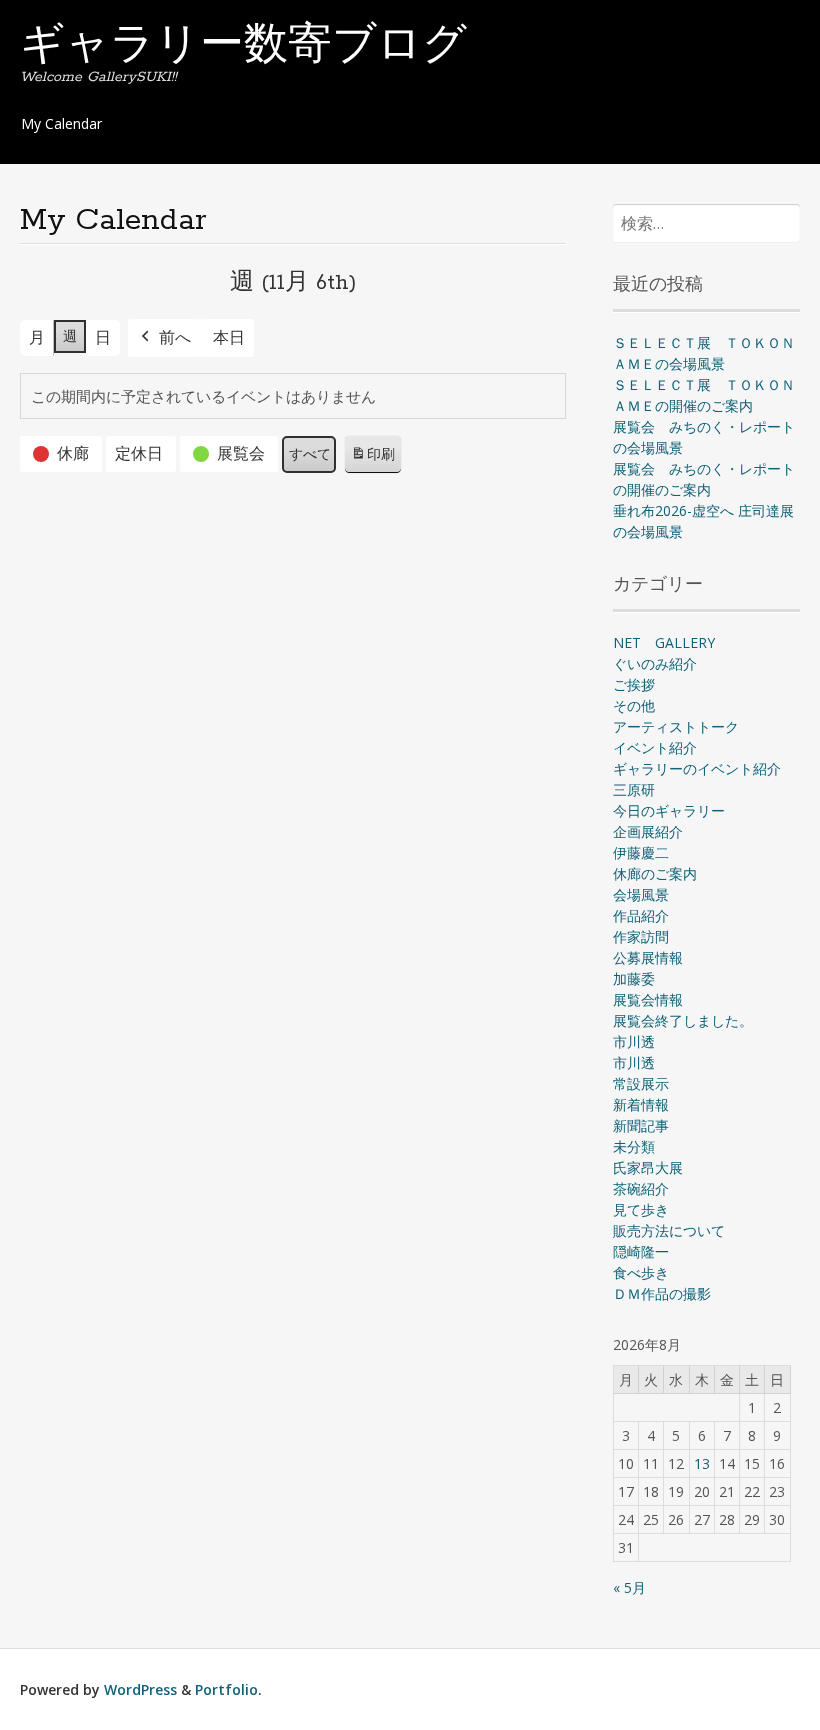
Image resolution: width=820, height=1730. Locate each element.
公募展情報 (648, 957)
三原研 (634, 789)
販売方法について (669, 1230)
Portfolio (226, 1689)
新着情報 (641, 1104)
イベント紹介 (655, 747)
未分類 (634, 1146)
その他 (634, 705)
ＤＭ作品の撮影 (662, 1293)
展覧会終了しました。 (683, 1020)
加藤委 (634, 978)
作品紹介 (641, 915)
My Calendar (61, 123)
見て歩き (641, 1209)
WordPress (140, 1689)
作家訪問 (641, 936)
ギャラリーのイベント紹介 (697, 768)
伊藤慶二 (641, 852)
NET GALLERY (664, 642)
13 (702, 1463)
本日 (229, 337)
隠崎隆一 (641, 1251)
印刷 (372, 460)
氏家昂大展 (648, 1167)
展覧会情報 (648, 999)
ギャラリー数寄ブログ (243, 47)
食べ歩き (641, 1272)
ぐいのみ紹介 (655, 663)
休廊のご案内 (655, 873)
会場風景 (641, 894)
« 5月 (629, 1587)
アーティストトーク (676, 726)
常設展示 (641, 1083)
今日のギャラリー (669, 810)
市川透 (634, 1041)
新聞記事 (641, 1125)
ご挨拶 (634, 684)
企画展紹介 (648, 831)
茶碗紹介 (641, 1188)
